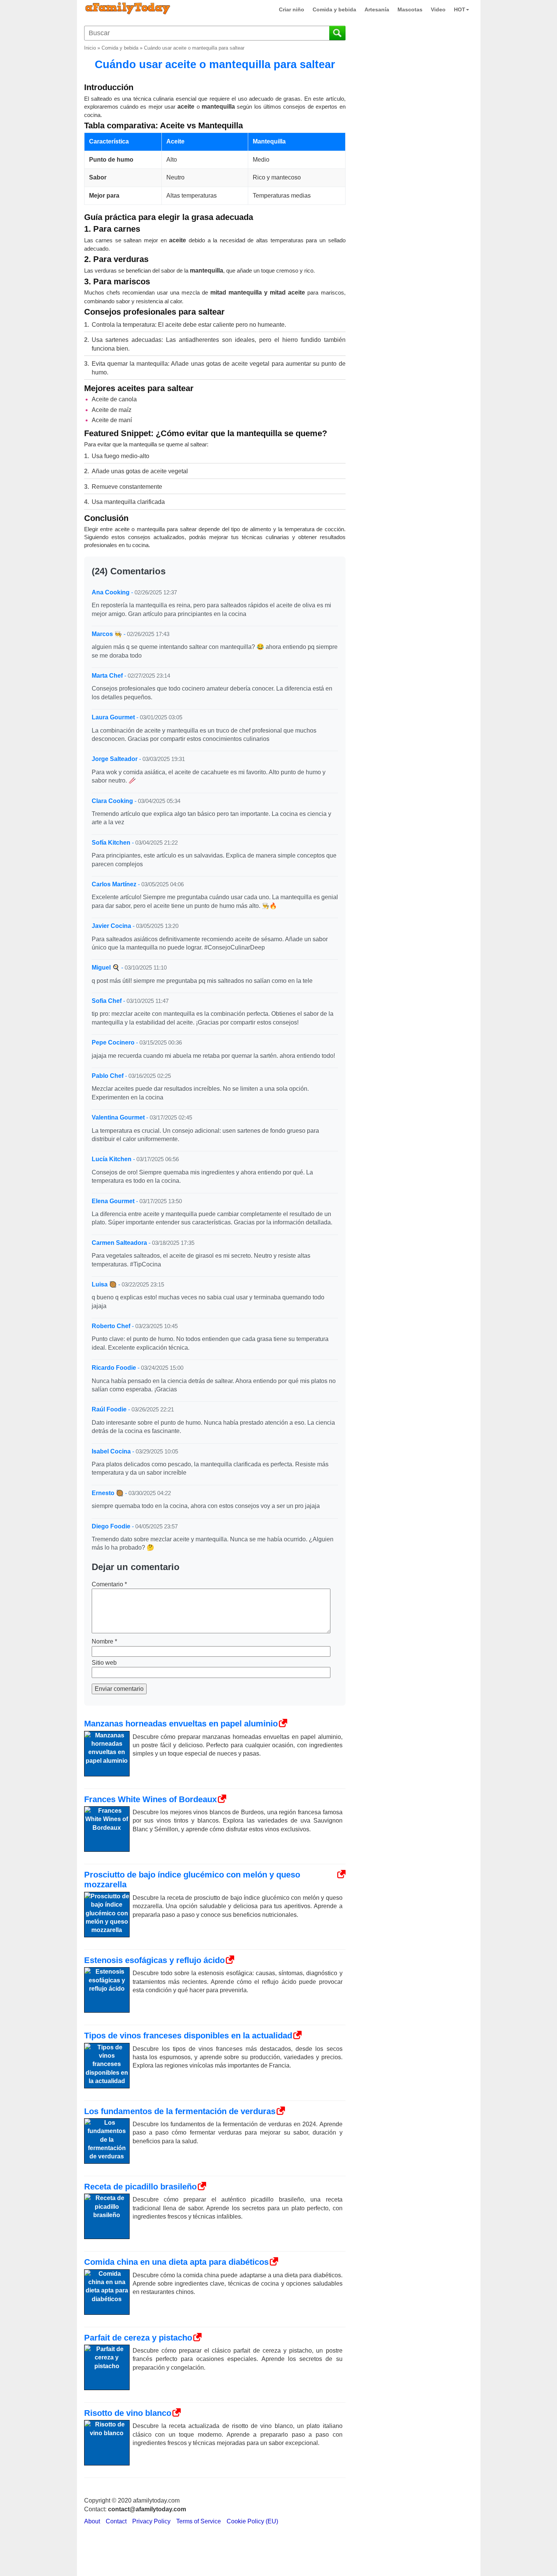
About (92, 2521)
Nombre (104, 1641)
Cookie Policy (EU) (252, 2521)
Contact (116, 2521)
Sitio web (104, 1663)
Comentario (109, 1584)
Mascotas (410, 9)
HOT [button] (460, 9)
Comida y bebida (334, 9)
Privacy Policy (151, 2521)
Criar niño (292, 9)
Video (438, 9)
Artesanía (377, 9)
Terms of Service (199, 2521)
